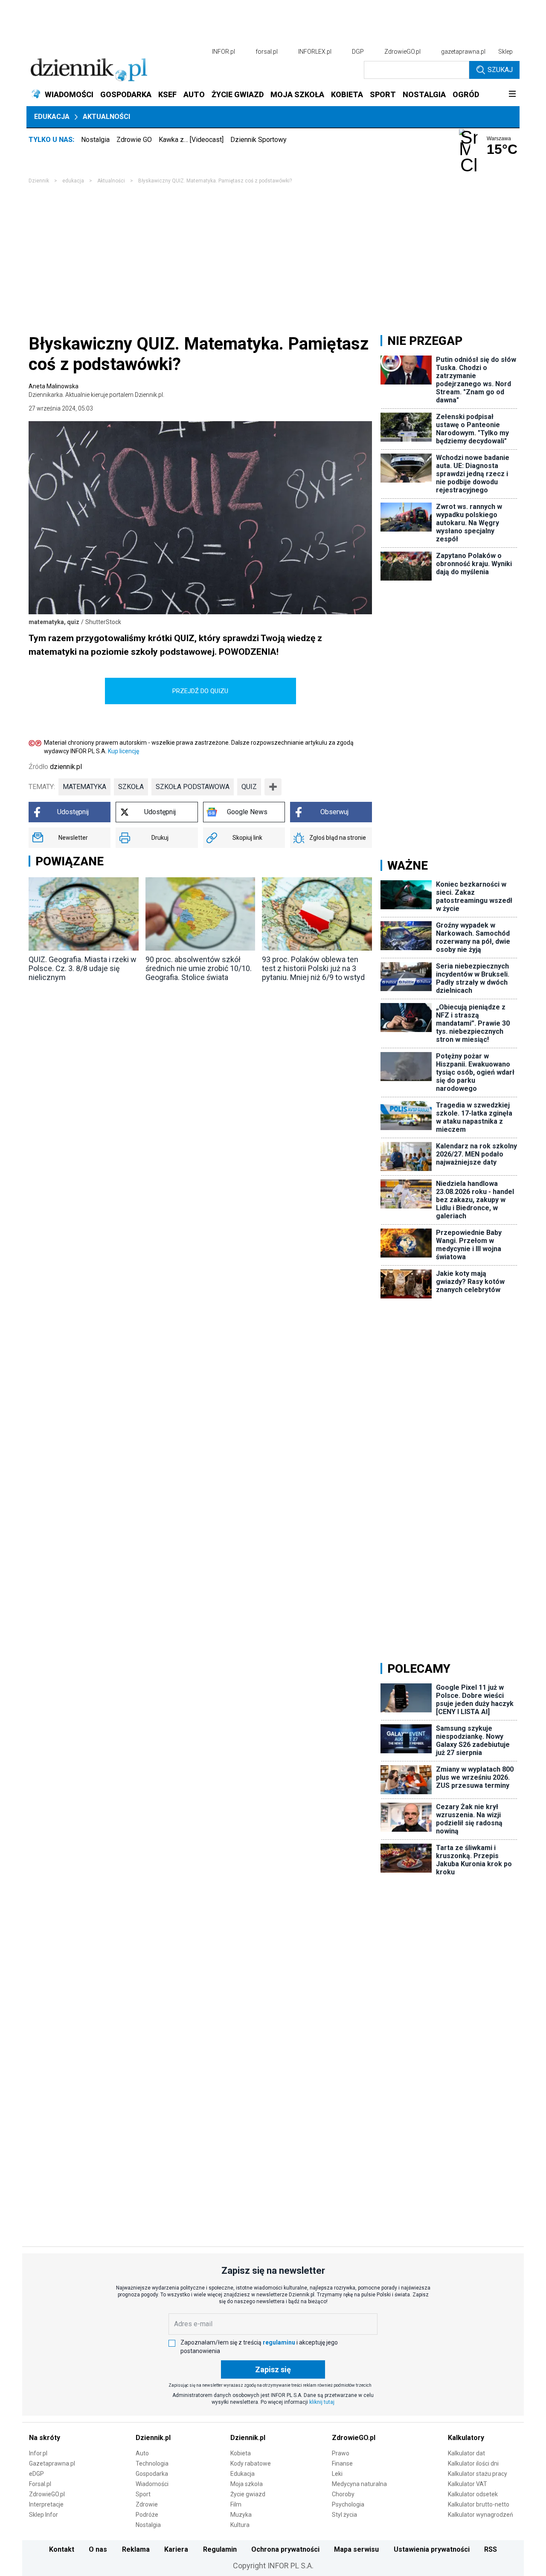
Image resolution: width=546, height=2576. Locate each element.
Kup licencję (123, 751)
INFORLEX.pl (315, 52)
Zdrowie (147, 2504)
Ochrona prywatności (285, 2549)
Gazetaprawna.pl (52, 2463)
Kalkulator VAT (468, 2484)
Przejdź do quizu (200, 691)
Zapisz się (273, 2369)
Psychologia (348, 2504)
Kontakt (62, 2549)
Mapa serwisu (356, 2549)
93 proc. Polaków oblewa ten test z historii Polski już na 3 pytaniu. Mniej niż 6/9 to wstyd (313, 968)
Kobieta (241, 2453)
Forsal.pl (40, 2484)
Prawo (341, 2453)
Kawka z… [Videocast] (191, 140)
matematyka (84, 787)
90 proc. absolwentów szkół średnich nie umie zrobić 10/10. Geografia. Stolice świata (199, 968)
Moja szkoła (247, 2484)
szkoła (131, 787)
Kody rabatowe (251, 2463)
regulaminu (279, 2342)
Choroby (343, 2494)
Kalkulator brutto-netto (479, 2504)
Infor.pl (38, 2453)
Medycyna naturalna (359, 2484)
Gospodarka (152, 2474)
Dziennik (39, 181)
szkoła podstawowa (193, 787)
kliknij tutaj (322, 2402)
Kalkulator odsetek (473, 2494)
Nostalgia (95, 140)
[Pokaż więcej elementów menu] (512, 95)
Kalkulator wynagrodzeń (481, 2515)
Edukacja (52, 117)
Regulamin (220, 2549)
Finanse (342, 2463)
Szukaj (500, 70)
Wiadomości (152, 2484)
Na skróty (45, 2438)
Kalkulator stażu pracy (478, 2474)
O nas (98, 2549)
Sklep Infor (44, 2515)
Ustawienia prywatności (432, 2549)
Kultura (240, 2525)
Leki (337, 2474)
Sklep (505, 52)
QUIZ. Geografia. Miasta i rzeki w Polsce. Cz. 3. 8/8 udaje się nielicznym (83, 968)
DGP (358, 52)
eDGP (36, 2474)
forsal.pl (267, 52)
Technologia (152, 2463)
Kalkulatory (466, 2438)
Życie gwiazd (248, 2494)
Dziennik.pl (153, 2438)
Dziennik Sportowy (258, 140)
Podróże (147, 2515)
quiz (249, 787)
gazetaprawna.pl (463, 52)
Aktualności (106, 117)
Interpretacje (46, 2504)
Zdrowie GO (134, 140)
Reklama (136, 2549)
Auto (142, 2453)
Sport (143, 2494)
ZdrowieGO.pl (402, 52)
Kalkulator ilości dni (473, 2463)
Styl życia (344, 2515)
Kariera (176, 2549)
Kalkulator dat (466, 2453)
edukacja (73, 181)
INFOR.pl (224, 52)
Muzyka (241, 2515)
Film (236, 2504)
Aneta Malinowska (96, 390)
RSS (491, 2549)
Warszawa (499, 139)
